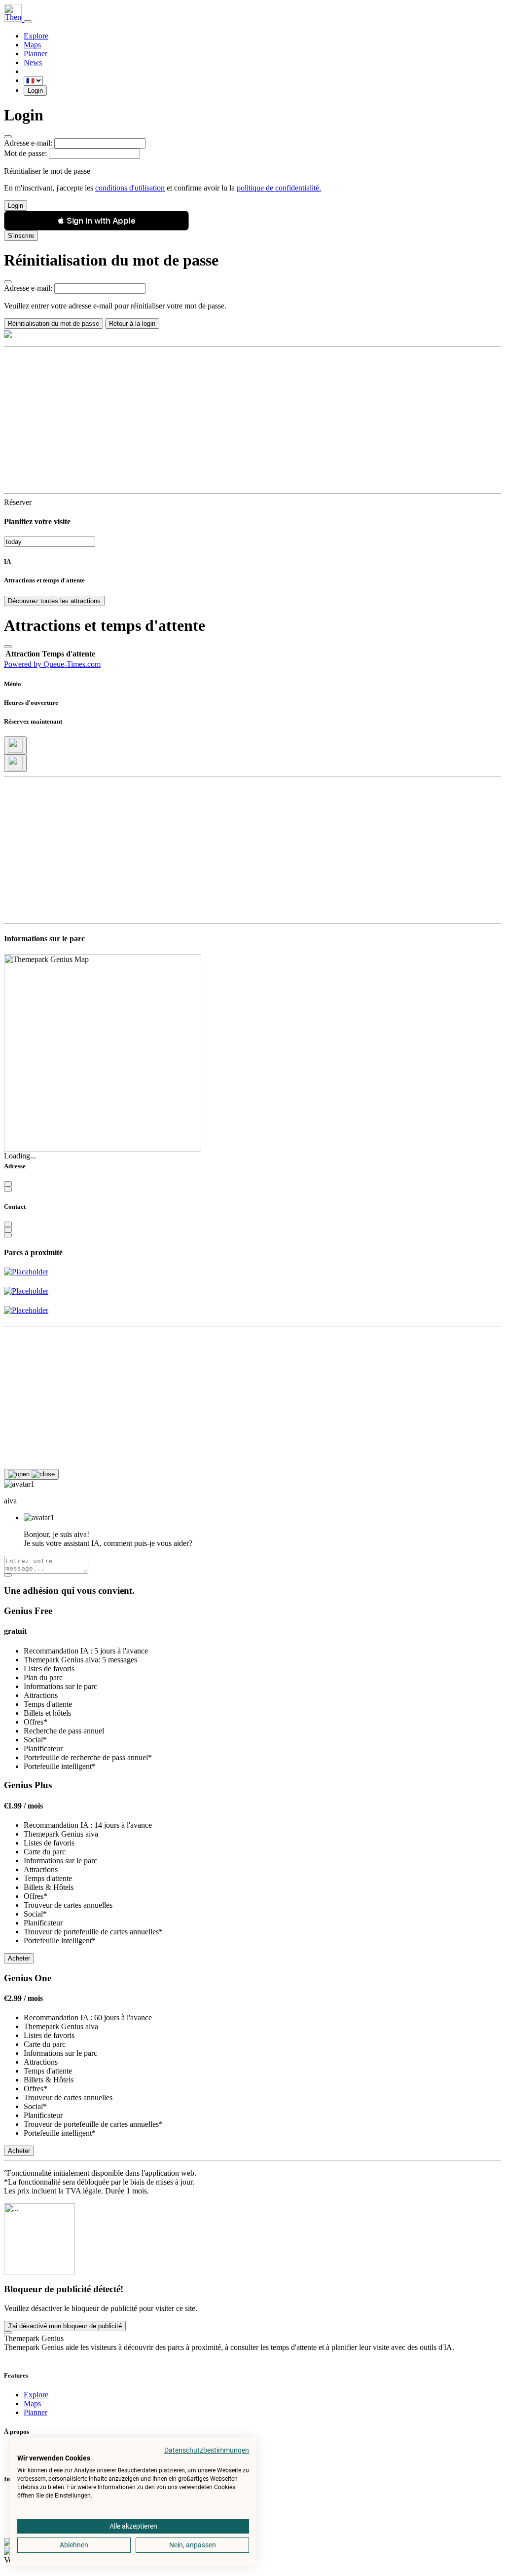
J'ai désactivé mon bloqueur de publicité (65, 2326)
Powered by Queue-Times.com (52, 664)
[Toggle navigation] (28, 22)
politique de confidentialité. (279, 188)
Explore (36, 36)
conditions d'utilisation (130, 188)
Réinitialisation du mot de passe (54, 324)
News (33, 62)
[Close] (8, 137)
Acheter (19, 1958)
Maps (32, 45)
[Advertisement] (252, 420)
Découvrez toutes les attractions (54, 601)
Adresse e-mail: (28, 143)
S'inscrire (21, 236)
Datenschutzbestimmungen (207, 2450)
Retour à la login (132, 324)
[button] (96, 221)
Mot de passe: (25, 153)
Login (35, 91)
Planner (36, 54)
